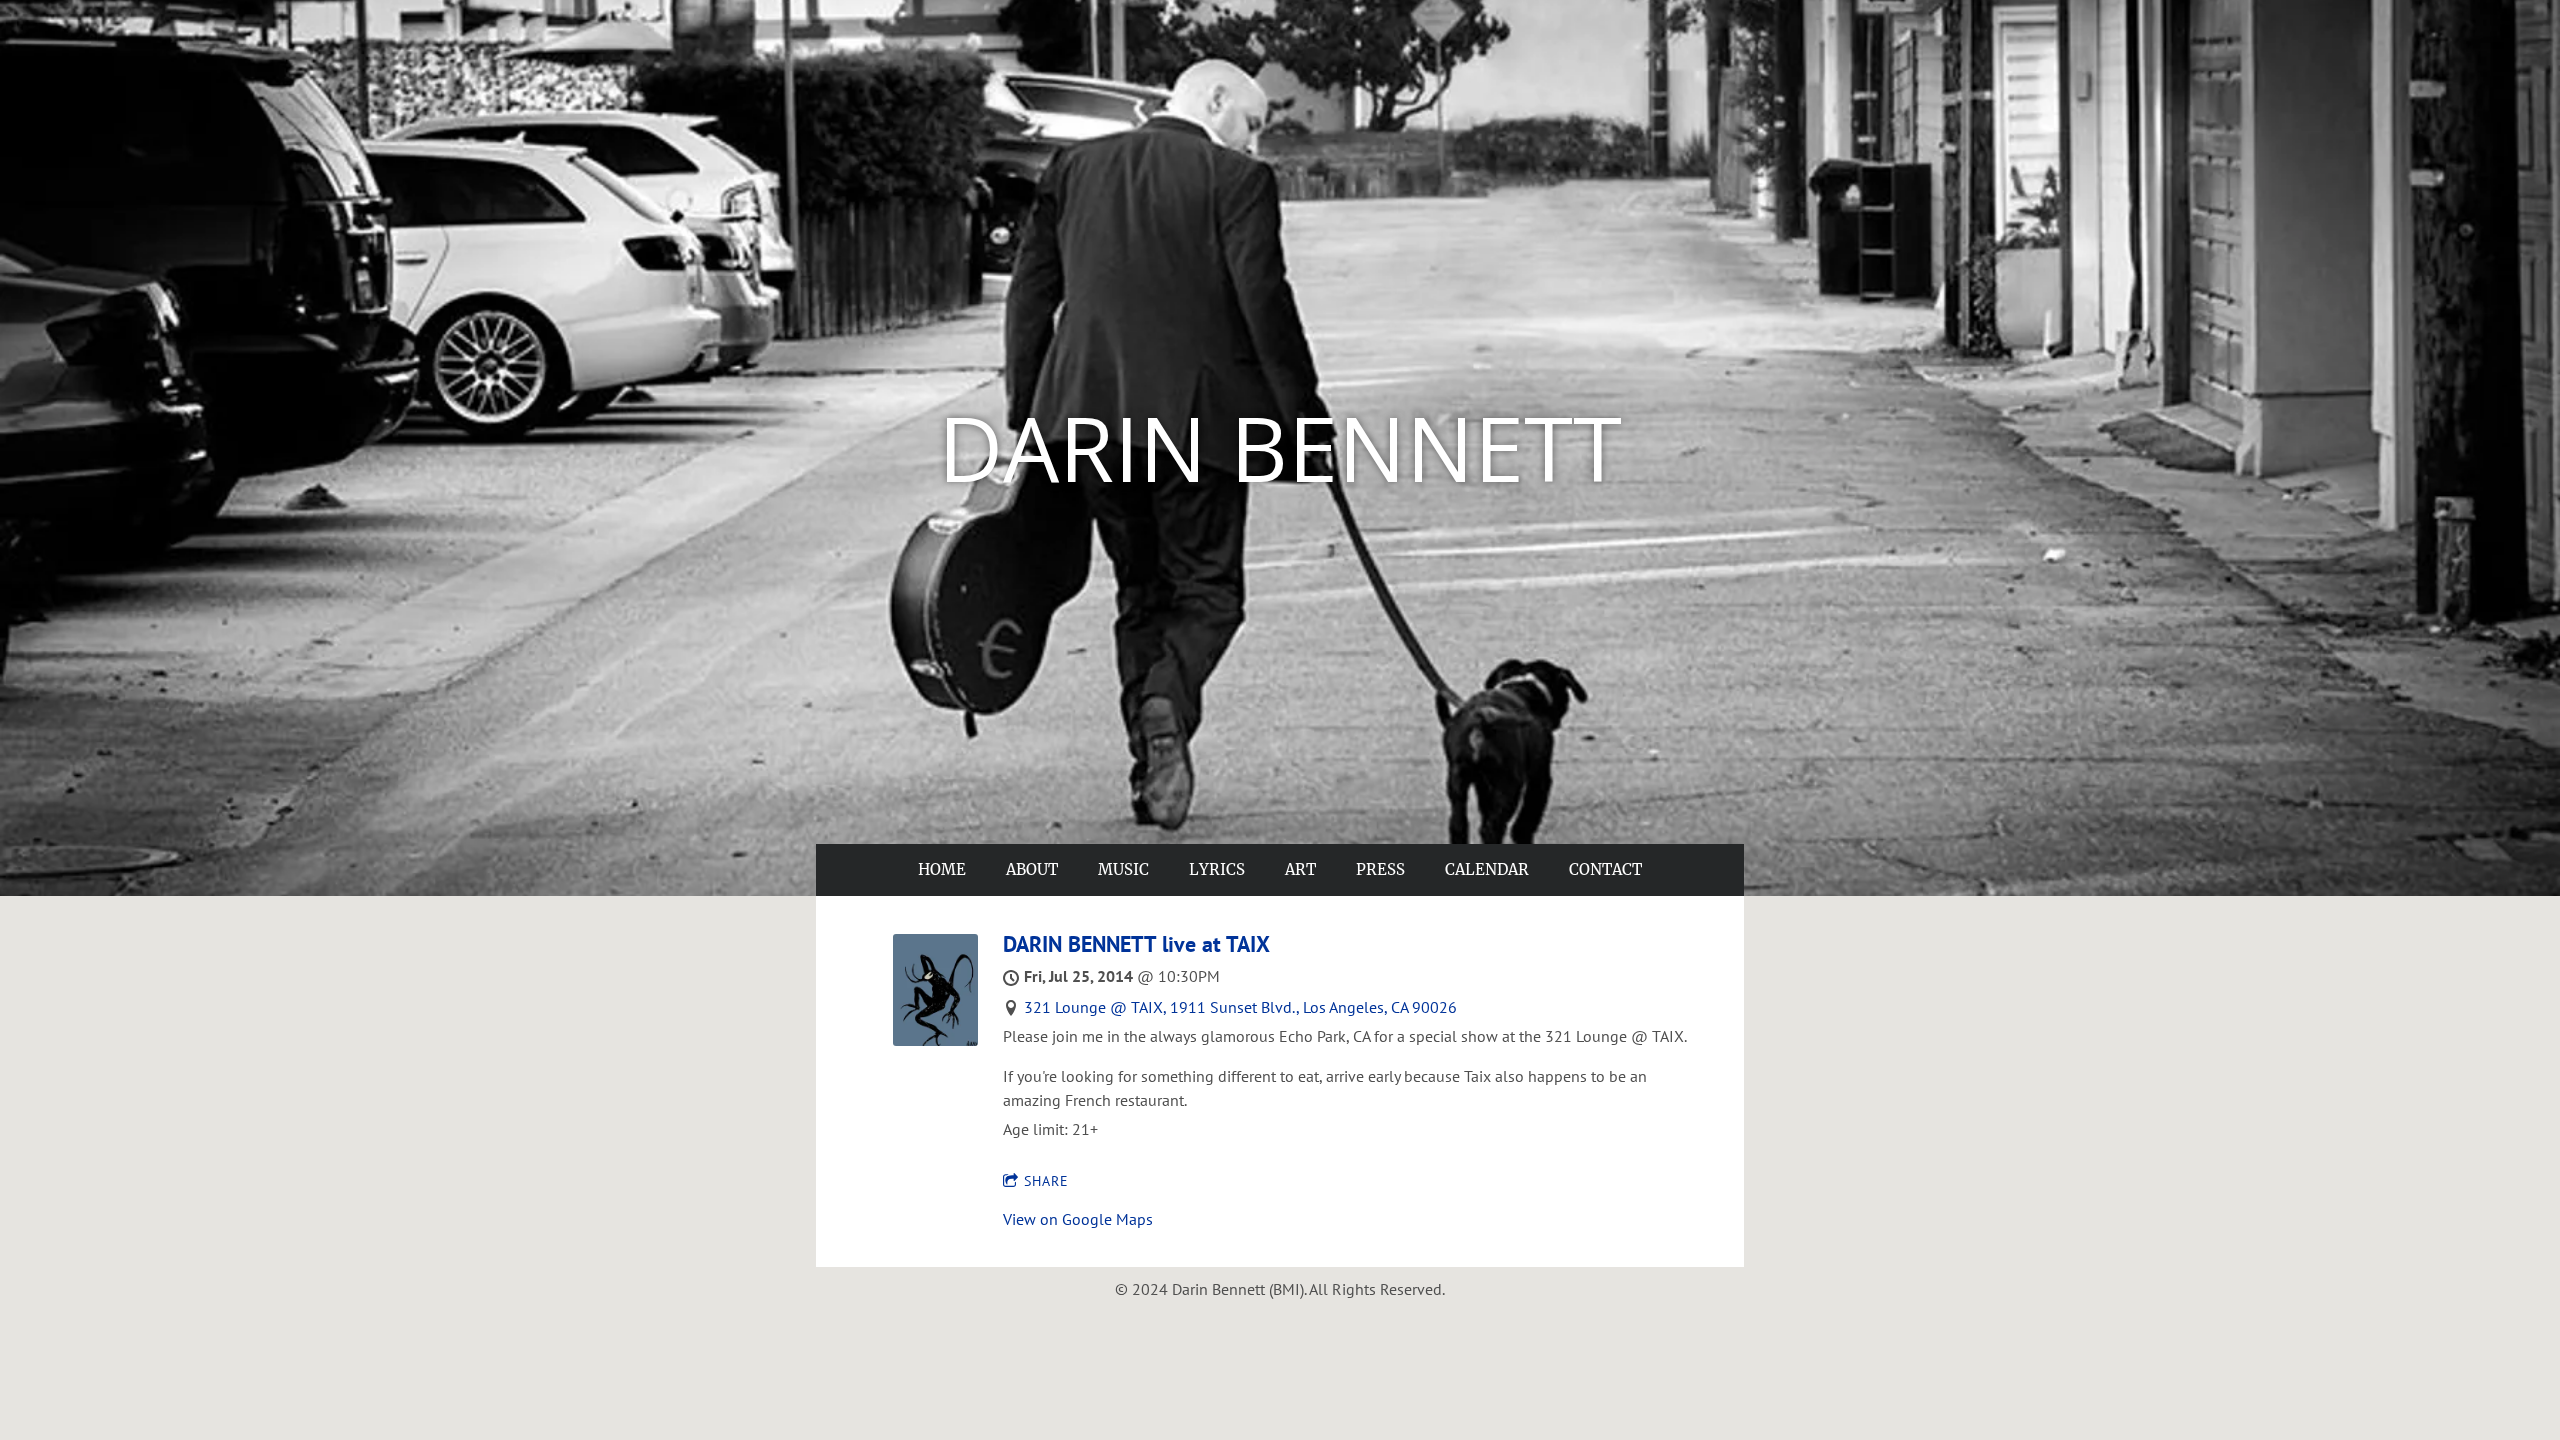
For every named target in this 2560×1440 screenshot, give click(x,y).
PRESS (1380, 869)
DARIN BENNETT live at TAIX (1136, 944)
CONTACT (1605, 869)
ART (1300, 869)
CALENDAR (1487, 869)
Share (1046, 1181)
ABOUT (1032, 869)
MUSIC (1123, 869)
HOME (942, 869)
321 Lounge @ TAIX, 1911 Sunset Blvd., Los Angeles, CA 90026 (1240, 1007)
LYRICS (1217, 869)
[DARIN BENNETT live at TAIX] (935, 1040)
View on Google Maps (1078, 1219)
